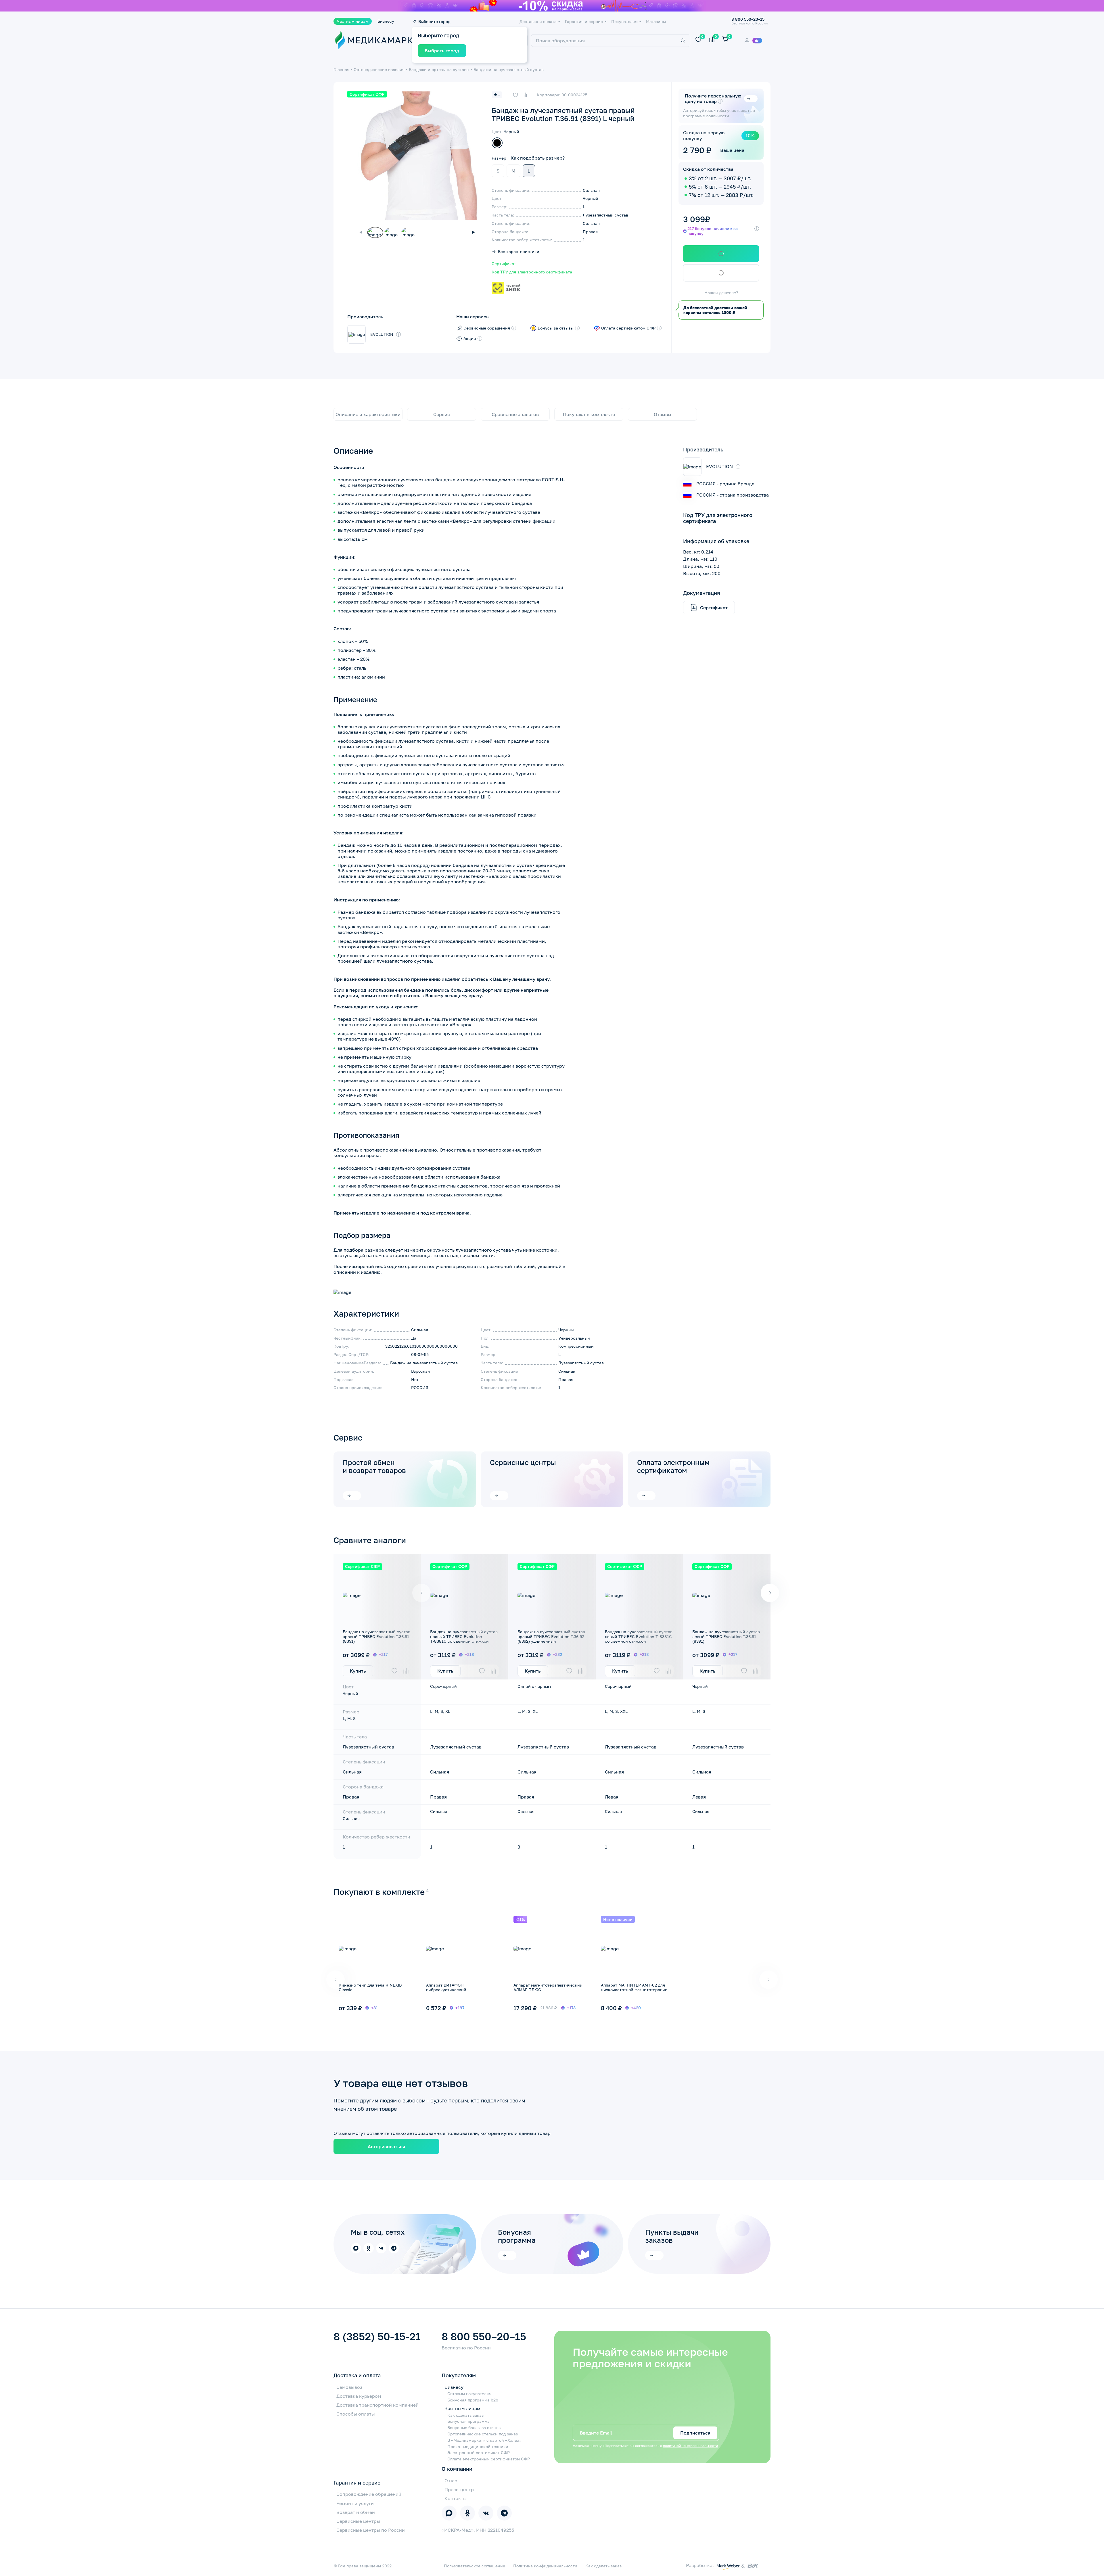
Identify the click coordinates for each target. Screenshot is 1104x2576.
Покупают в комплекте (589, 414)
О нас (451, 2481)
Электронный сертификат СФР (479, 2453)
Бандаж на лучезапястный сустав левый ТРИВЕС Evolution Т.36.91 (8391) (726, 1636)
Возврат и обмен (356, 2512)
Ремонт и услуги (355, 2503)
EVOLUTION (382, 334)
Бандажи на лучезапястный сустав (509, 69)
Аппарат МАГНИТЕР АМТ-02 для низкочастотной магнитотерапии (634, 1987)
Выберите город (434, 22)
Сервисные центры (523, 1462)
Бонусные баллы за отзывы (474, 2428)
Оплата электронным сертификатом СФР (489, 2459)
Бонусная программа (468, 2421)
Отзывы (663, 414)
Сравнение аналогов (515, 414)
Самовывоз (349, 2387)
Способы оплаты (356, 2414)
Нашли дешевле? (721, 293)
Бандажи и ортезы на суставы (439, 69)
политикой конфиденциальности (690, 2446)
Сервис (442, 414)
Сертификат (504, 264)
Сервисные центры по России (371, 2530)
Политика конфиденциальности (545, 2566)
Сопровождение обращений (369, 2494)
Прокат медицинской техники (478, 2447)
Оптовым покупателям (469, 2394)
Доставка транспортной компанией (377, 2405)
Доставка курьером (359, 2396)
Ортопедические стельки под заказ (483, 2434)
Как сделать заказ (465, 2415)
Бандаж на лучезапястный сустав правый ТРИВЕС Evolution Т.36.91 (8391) (376, 1636)
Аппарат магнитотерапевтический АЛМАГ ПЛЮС (548, 1987)
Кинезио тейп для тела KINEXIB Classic (370, 1987)
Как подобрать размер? (538, 158)
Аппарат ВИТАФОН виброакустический (446, 1987)
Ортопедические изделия (379, 69)
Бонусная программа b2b (473, 2400)
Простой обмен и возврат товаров (374, 1466)
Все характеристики (519, 252)
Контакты (456, 2498)
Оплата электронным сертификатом (673, 1466)
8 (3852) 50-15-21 (377, 2336)
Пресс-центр (459, 2489)
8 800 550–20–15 (484, 2336)
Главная (341, 69)
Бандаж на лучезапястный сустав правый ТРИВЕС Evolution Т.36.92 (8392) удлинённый (551, 1636)
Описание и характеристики (368, 414)
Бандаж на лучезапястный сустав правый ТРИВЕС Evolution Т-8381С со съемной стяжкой (464, 1636)
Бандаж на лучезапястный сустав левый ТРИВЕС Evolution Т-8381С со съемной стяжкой (639, 1636)
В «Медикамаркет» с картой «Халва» (484, 2440)
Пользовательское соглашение (475, 2566)
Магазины (656, 22)
